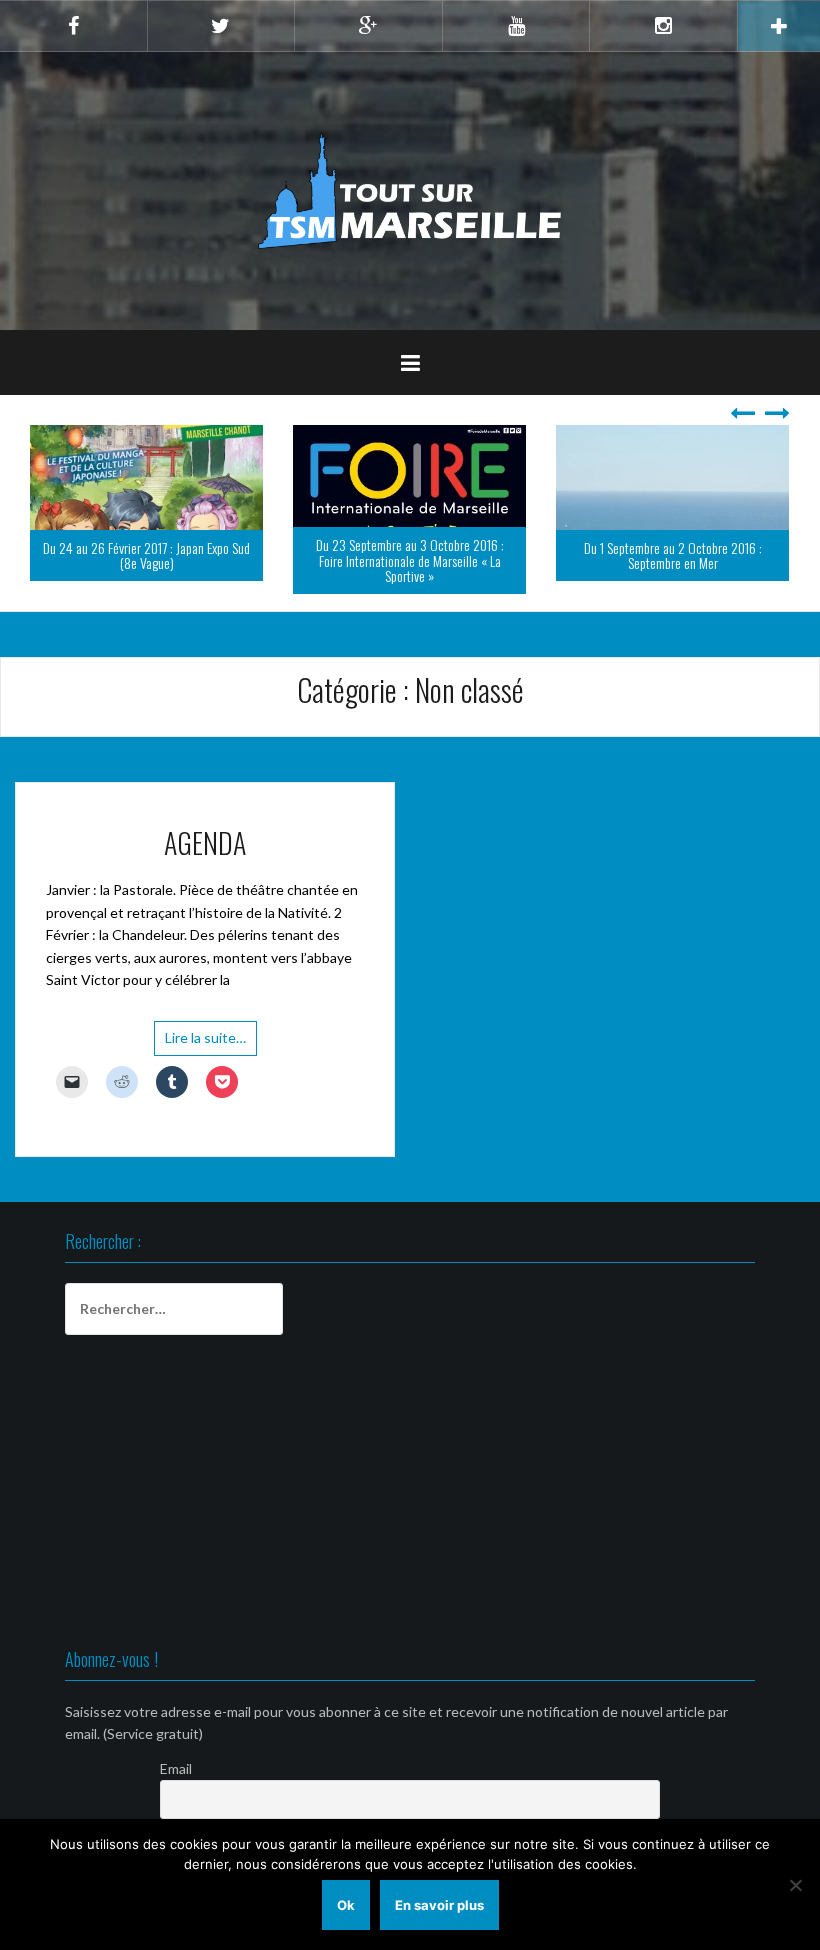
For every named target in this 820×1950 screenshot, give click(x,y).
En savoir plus (439, 1905)
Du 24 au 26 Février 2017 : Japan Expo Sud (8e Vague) (146, 555)
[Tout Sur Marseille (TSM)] (410, 189)
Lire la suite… (205, 1037)
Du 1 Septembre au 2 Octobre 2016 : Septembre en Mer (673, 555)
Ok (346, 1905)
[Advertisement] (410, 1495)
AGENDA (205, 842)
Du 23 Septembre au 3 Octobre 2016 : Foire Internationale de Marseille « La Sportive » (410, 560)
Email (176, 1768)
